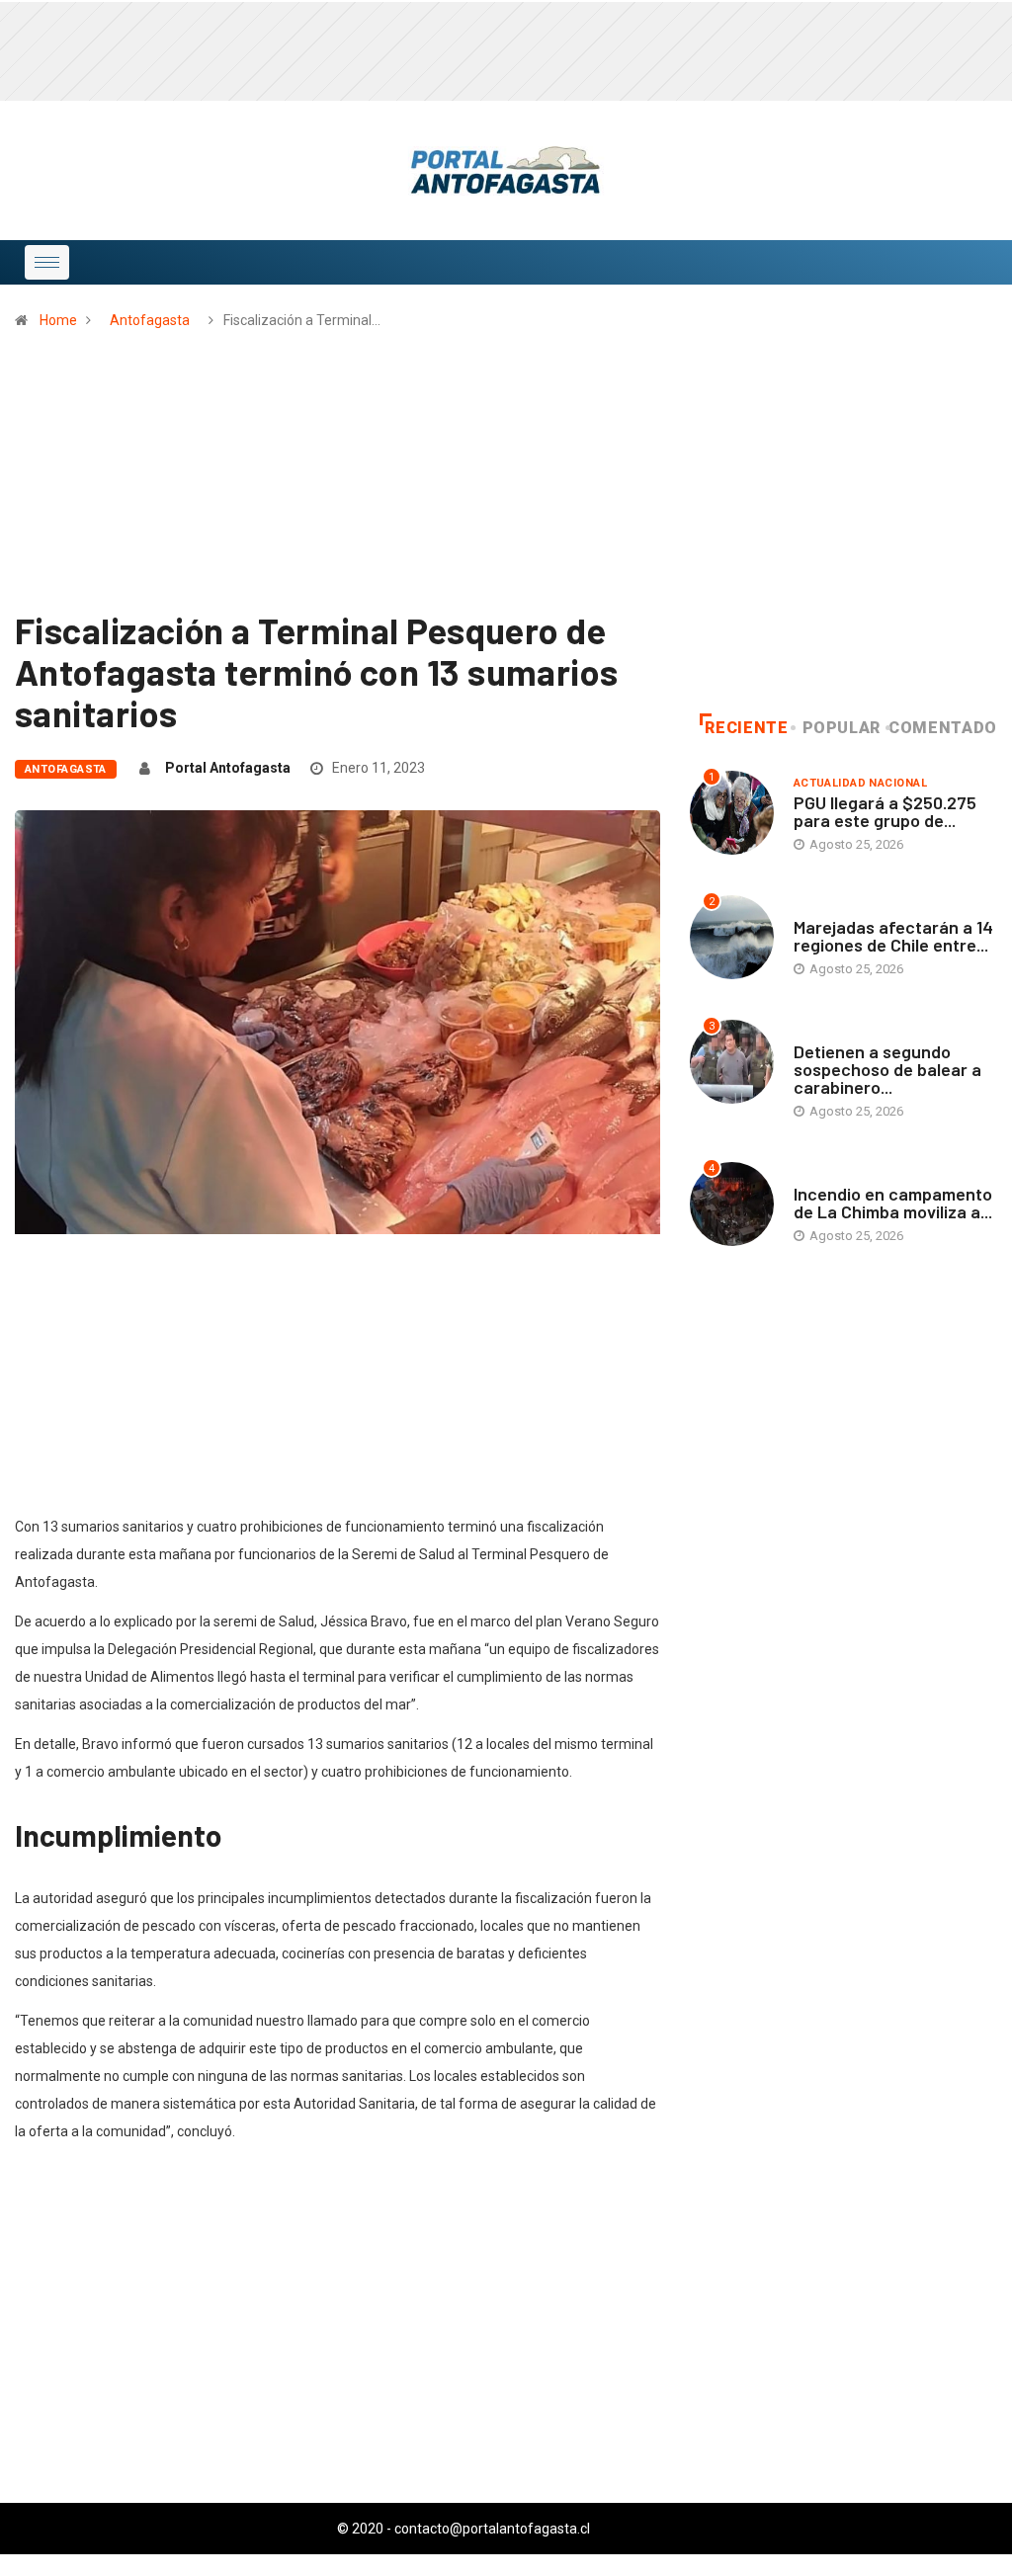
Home (58, 320)
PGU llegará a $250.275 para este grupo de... (885, 811)
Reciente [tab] (746, 728)
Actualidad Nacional (860, 783)
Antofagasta (150, 320)
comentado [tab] (943, 728)
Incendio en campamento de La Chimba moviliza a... (893, 1203)
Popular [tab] (842, 728)
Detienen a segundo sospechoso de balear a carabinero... (887, 1069)
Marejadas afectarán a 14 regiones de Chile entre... (893, 936)
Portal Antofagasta (228, 768)
